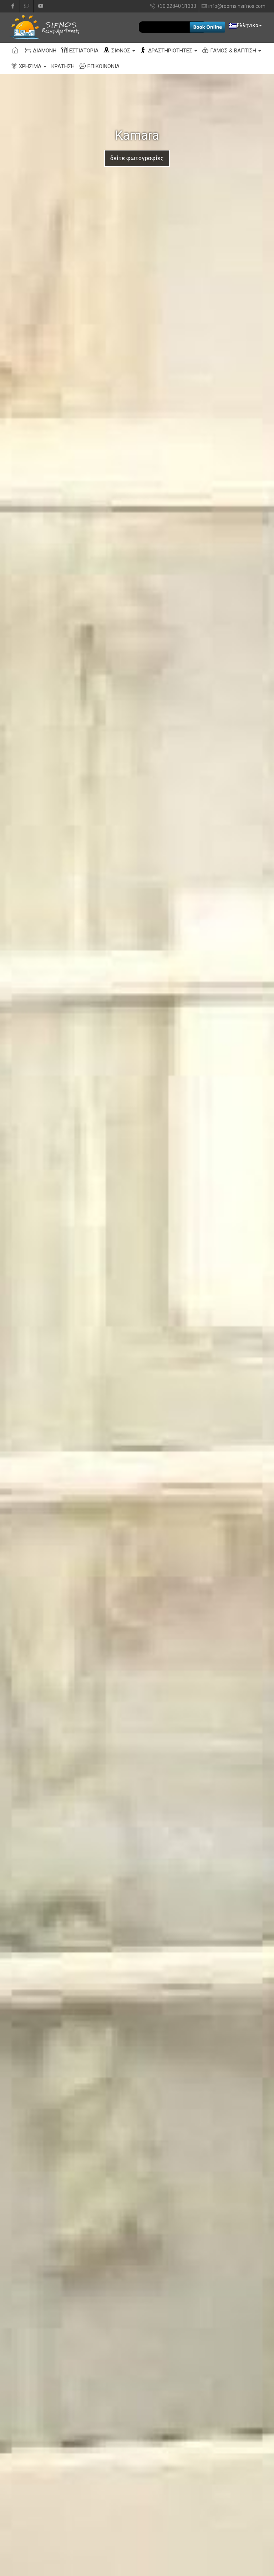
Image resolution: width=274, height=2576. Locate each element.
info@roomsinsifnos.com (237, 6)
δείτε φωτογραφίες (137, 158)
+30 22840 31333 (177, 6)
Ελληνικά (248, 25)
